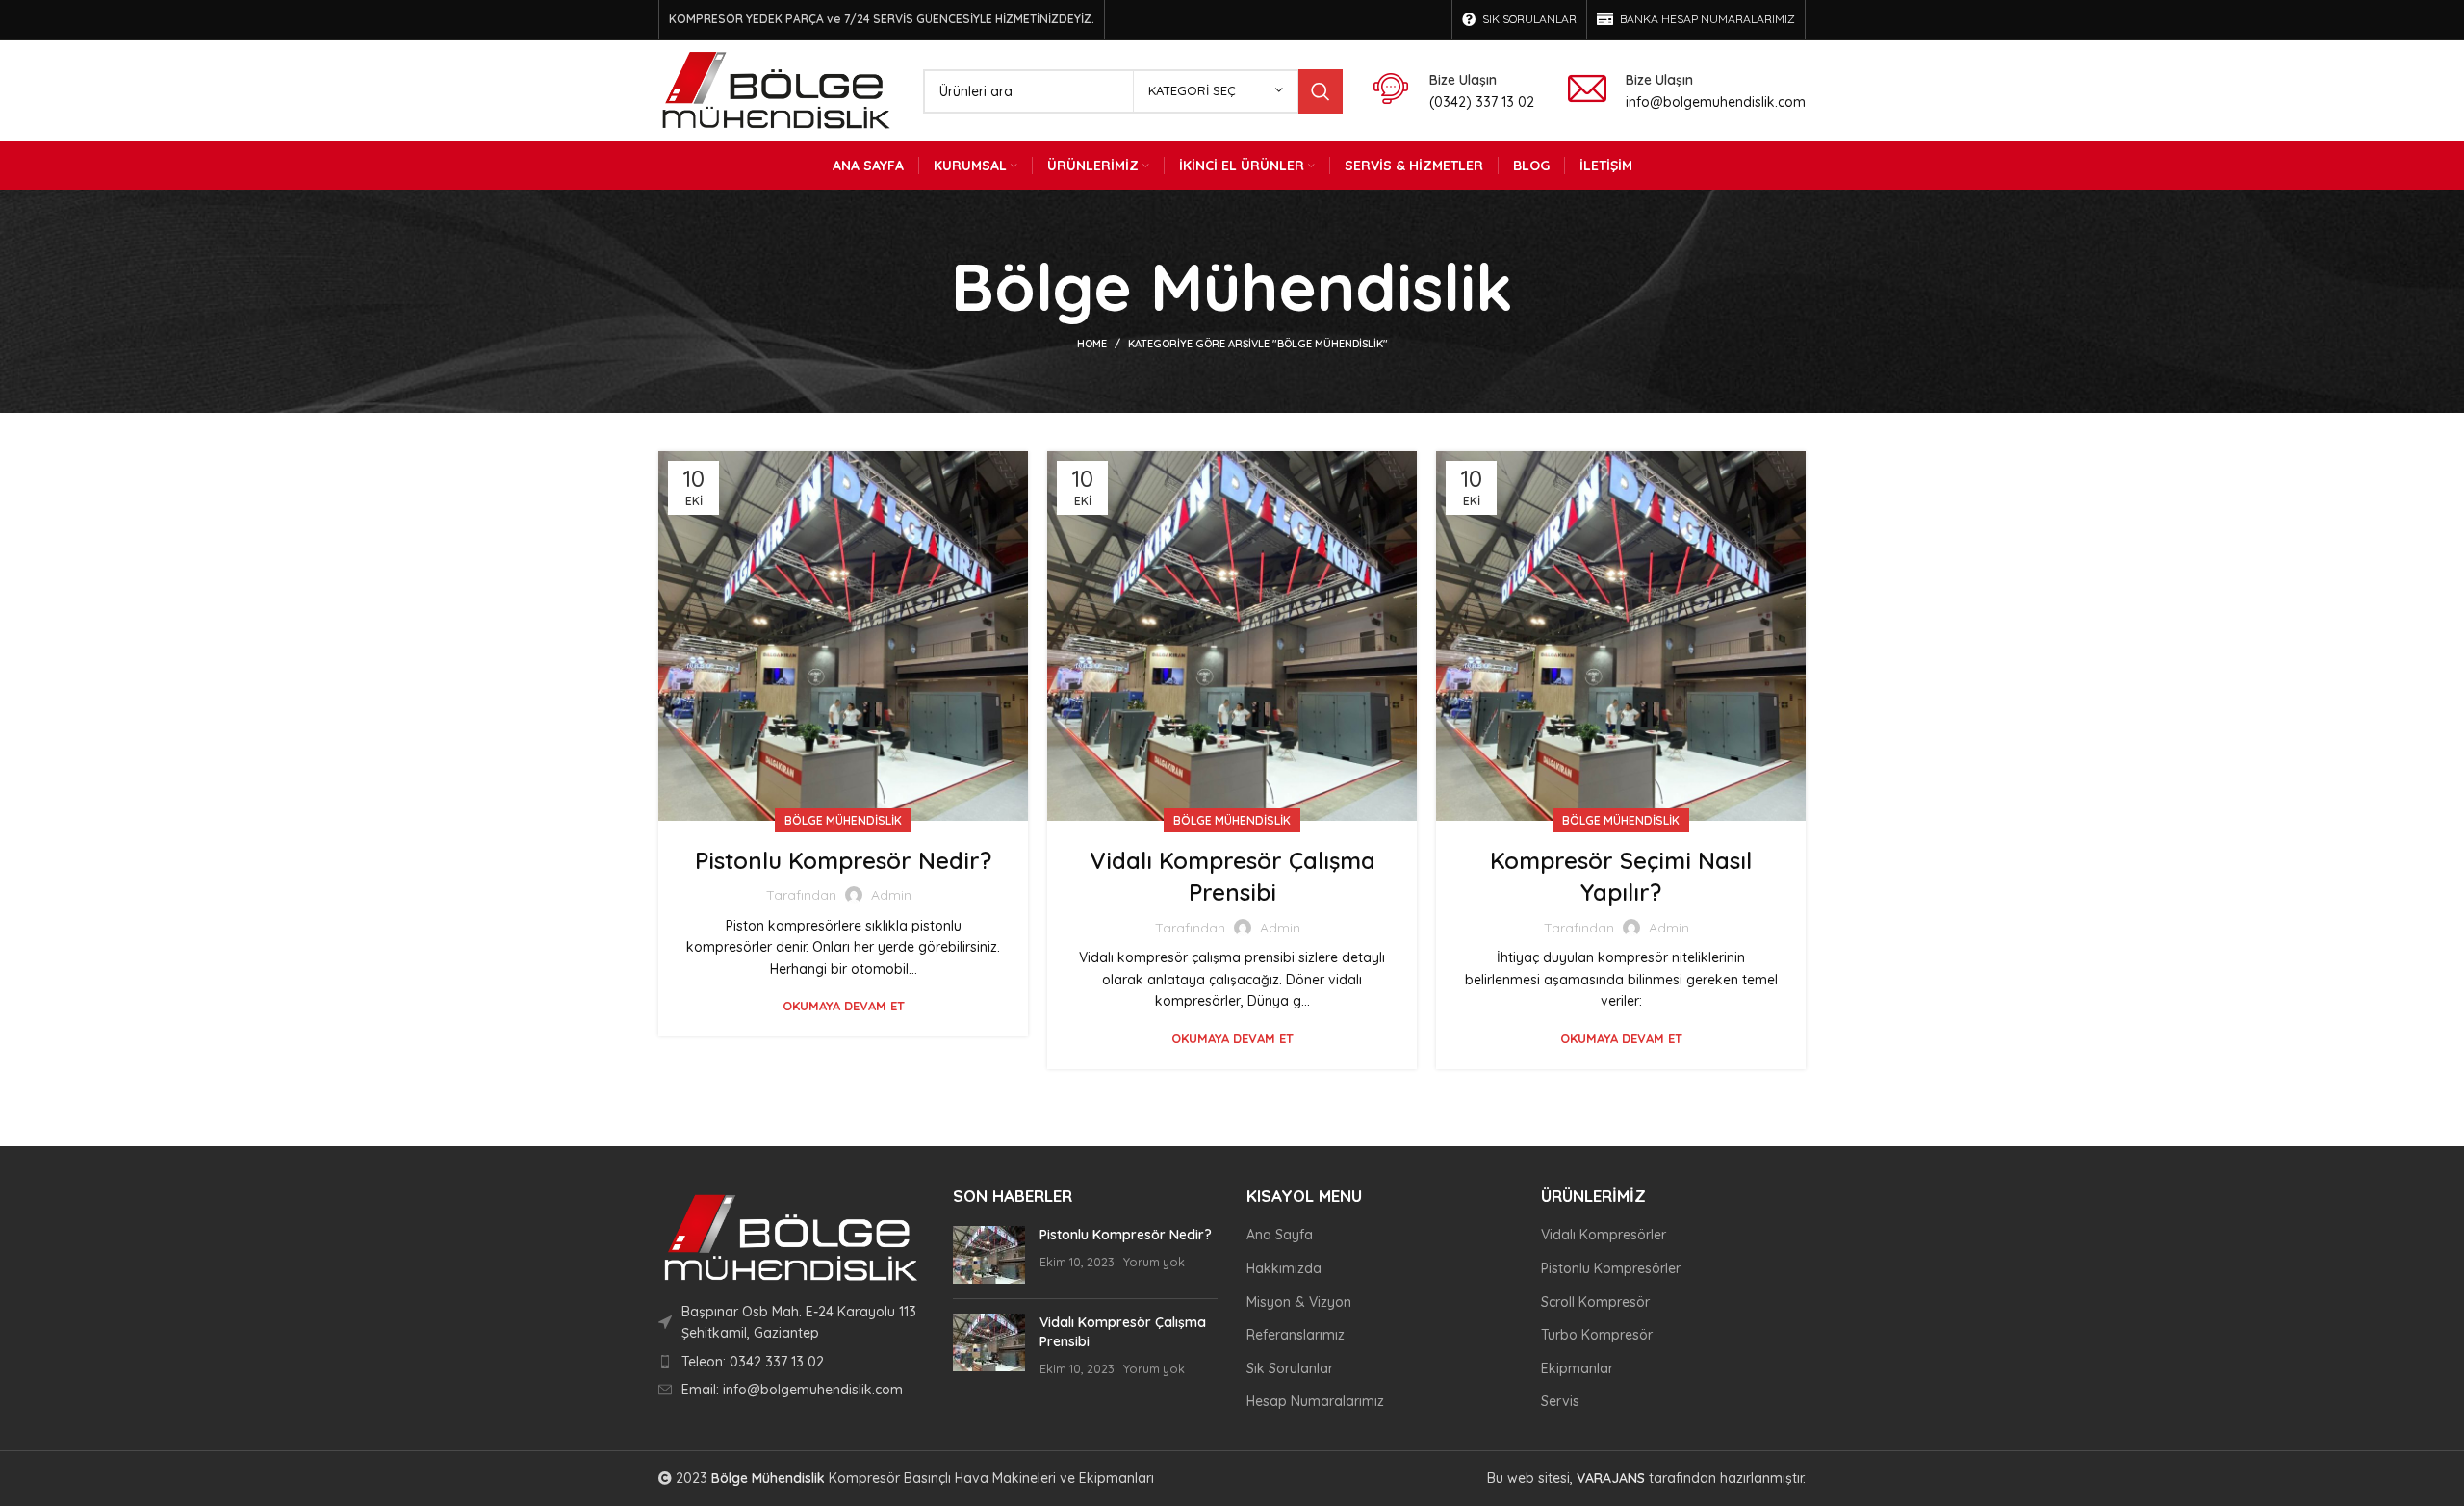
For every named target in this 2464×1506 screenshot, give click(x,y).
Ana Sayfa (1280, 1235)
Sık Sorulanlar (1290, 1368)
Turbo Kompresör (1597, 1335)
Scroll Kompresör (1595, 1302)
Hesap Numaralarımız (1315, 1401)
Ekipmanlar (1577, 1368)
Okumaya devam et (844, 1006)
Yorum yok (1154, 1262)
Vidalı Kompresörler (1604, 1235)
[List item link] (791, 1362)
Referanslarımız (1296, 1335)
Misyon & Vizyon (1299, 1302)
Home (1092, 344)
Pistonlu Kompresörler (1611, 1268)
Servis (1560, 1401)
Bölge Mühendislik (843, 820)
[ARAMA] (1321, 91)
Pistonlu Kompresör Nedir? (843, 860)
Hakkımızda (1284, 1268)
